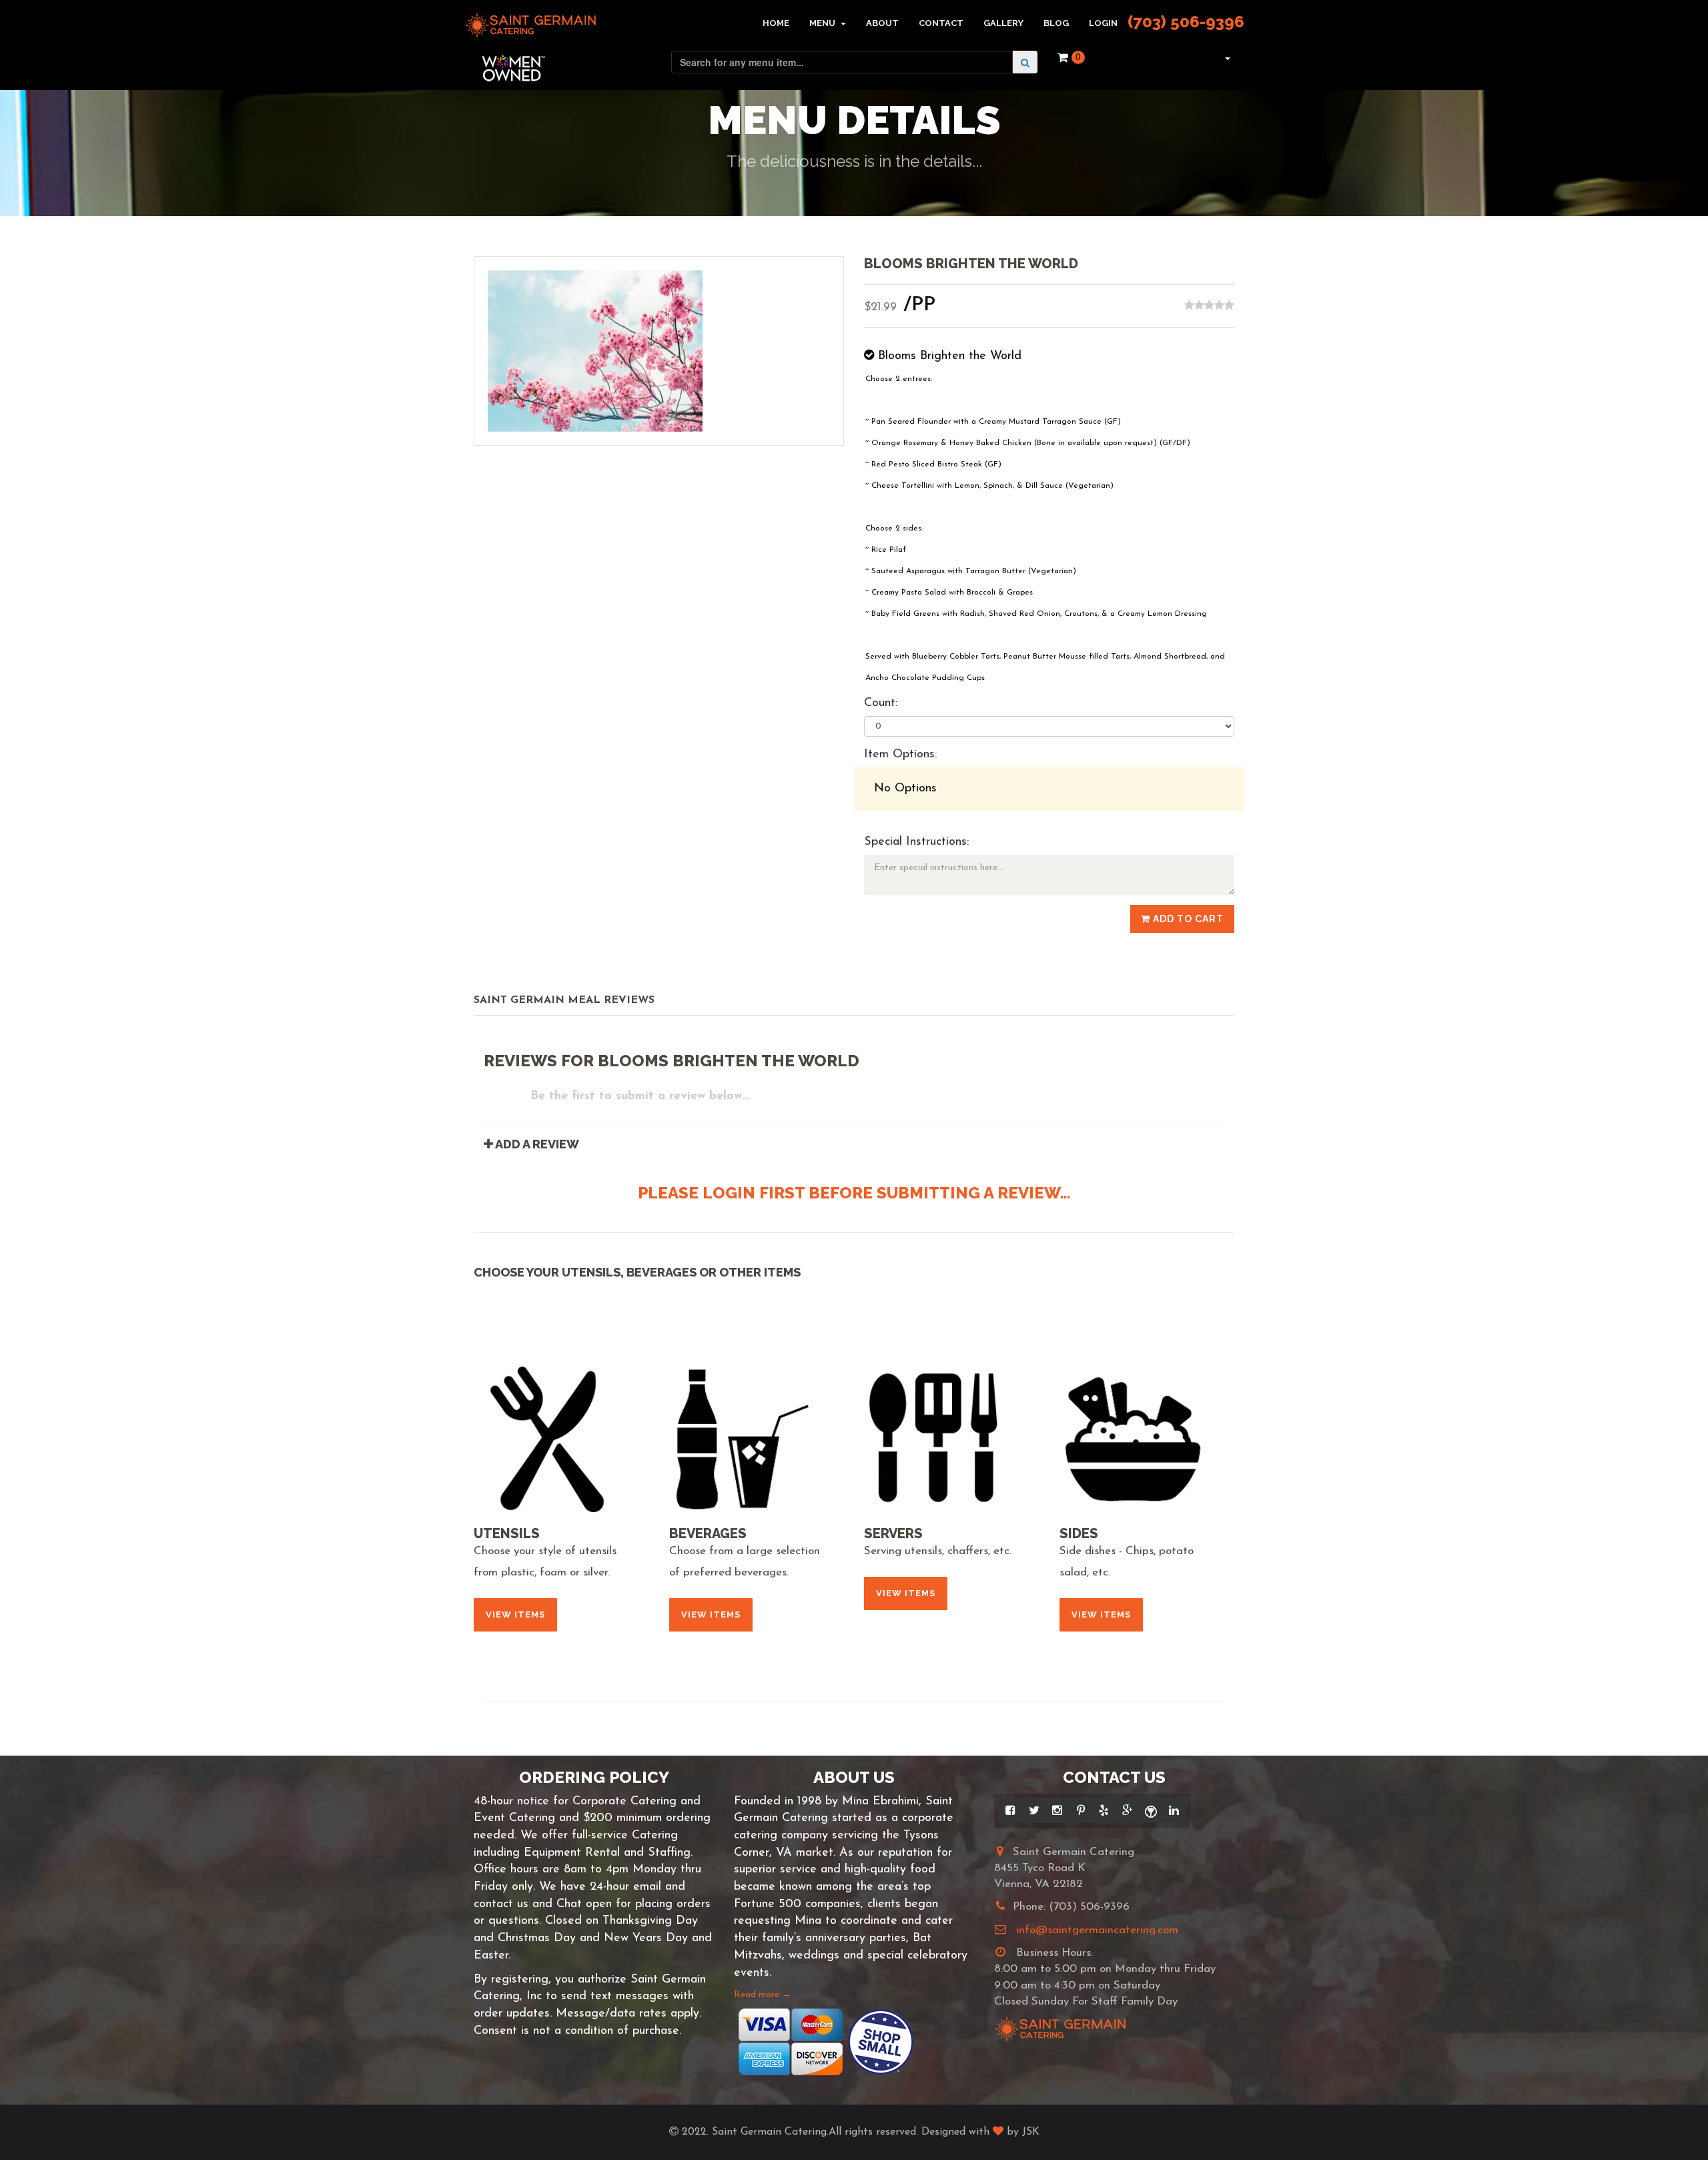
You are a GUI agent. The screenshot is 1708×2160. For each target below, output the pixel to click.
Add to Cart (1187, 919)
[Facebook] (1010, 1810)
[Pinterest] (1081, 1810)
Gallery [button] (1003, 23)
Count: (881, 703)
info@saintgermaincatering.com (1097, 1930)
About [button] (882, 23)
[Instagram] (1057, 1810)
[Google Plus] (1127, 1810)
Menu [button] (823, 23)
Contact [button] (941, 23)
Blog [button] (1056, 23)
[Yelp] (1104, 1810)
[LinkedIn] (1174, 1810)
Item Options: (900, 755)
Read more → (763, 1995)
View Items (515, 1614)
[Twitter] (1034, 1810)
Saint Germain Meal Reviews (564, 1000)
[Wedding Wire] (1151, 1810)
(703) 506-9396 (1186, 22)
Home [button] (776, 23)
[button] (1226, 57)
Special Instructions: (916, 842)
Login (1103, 23)
